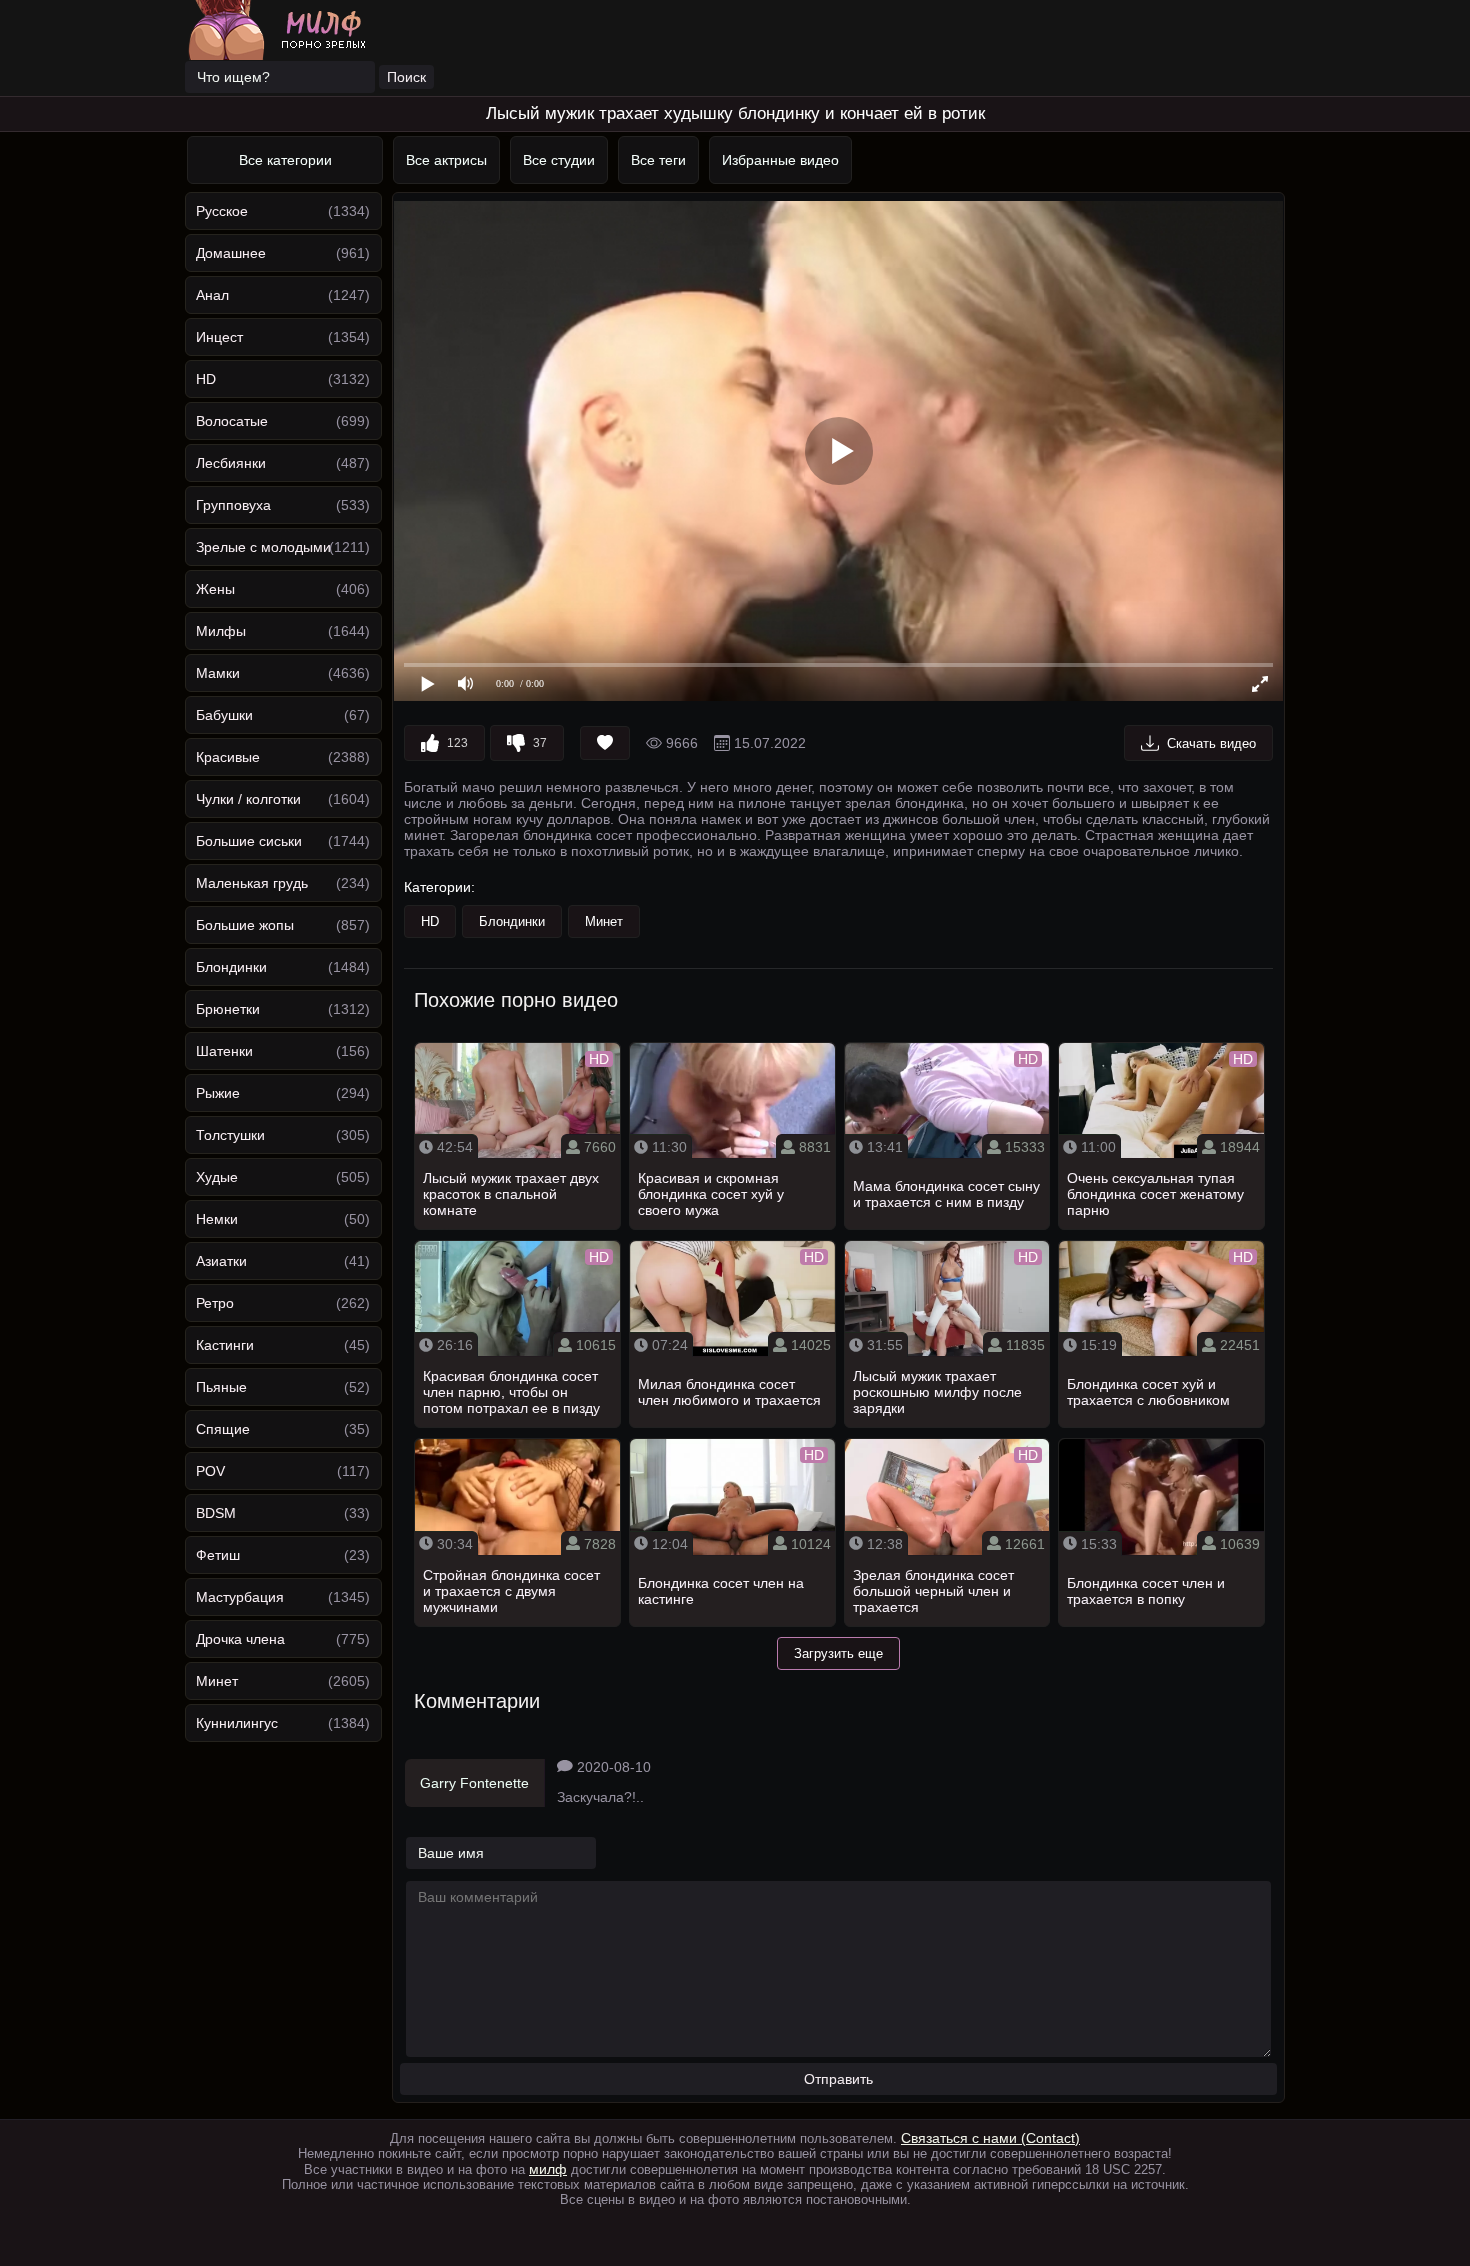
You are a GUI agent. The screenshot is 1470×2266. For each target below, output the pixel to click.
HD (206, 379)
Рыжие (218, 1093)
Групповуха (233, 505)
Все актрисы (446, 160)
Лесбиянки (231, 463)
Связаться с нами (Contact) (990, 2138)
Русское (222, 211)
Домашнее (231, 253)
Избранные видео (780, 160)
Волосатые (232, 421)
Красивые (228, 757)
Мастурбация (240, 1597)
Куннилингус (237, 1723)
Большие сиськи (249, 841)
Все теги (658, 160)
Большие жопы (245, 925)
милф (548, 2169)
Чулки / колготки (248, 799)
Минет (217, 1681)
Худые (217, 1177)
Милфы (221, 631)
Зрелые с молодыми (263, 547)
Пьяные (221, 1387)
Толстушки (230, 1135)
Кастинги (225, 1345)
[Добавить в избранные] (605, 743)
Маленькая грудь (252, 883)
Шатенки (224, 1051)
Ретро (215, 1303)
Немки (217, 1219)
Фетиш (218, 1555)
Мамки (218, 673)
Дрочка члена (240, 1639)
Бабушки (224, 715)
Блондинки (231, 967)
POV (210, 1471)
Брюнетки (228, 1009)
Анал (212, 295)
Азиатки (221, 1261)
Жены (215, 589)
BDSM (216, 1513)
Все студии (559, 160)
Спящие (223, 1429)
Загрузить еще (838, 1653)
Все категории (285, 160)
